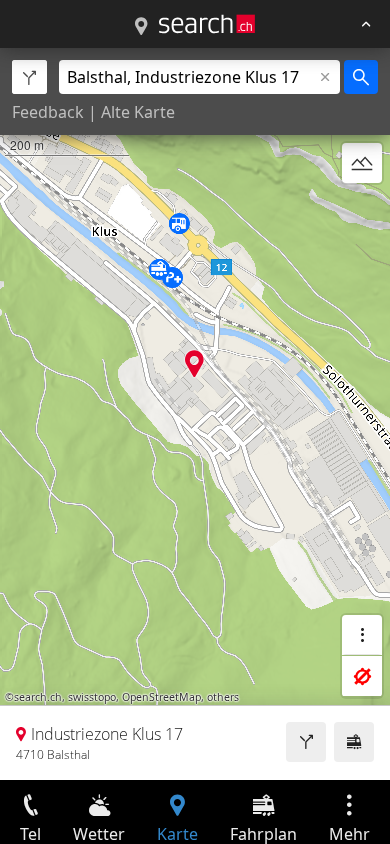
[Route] (306, 742)
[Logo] (207, 24)
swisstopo (92, 697)
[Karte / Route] (141, 27)
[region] (195, 414)
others (223, 697)
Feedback (48, 112)
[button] (194, 363)
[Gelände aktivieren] (362, 163)
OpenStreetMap (161, 697)
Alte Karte (138, 112)
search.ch (38, 697)
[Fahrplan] (354, 742)
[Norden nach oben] (362, 211)
